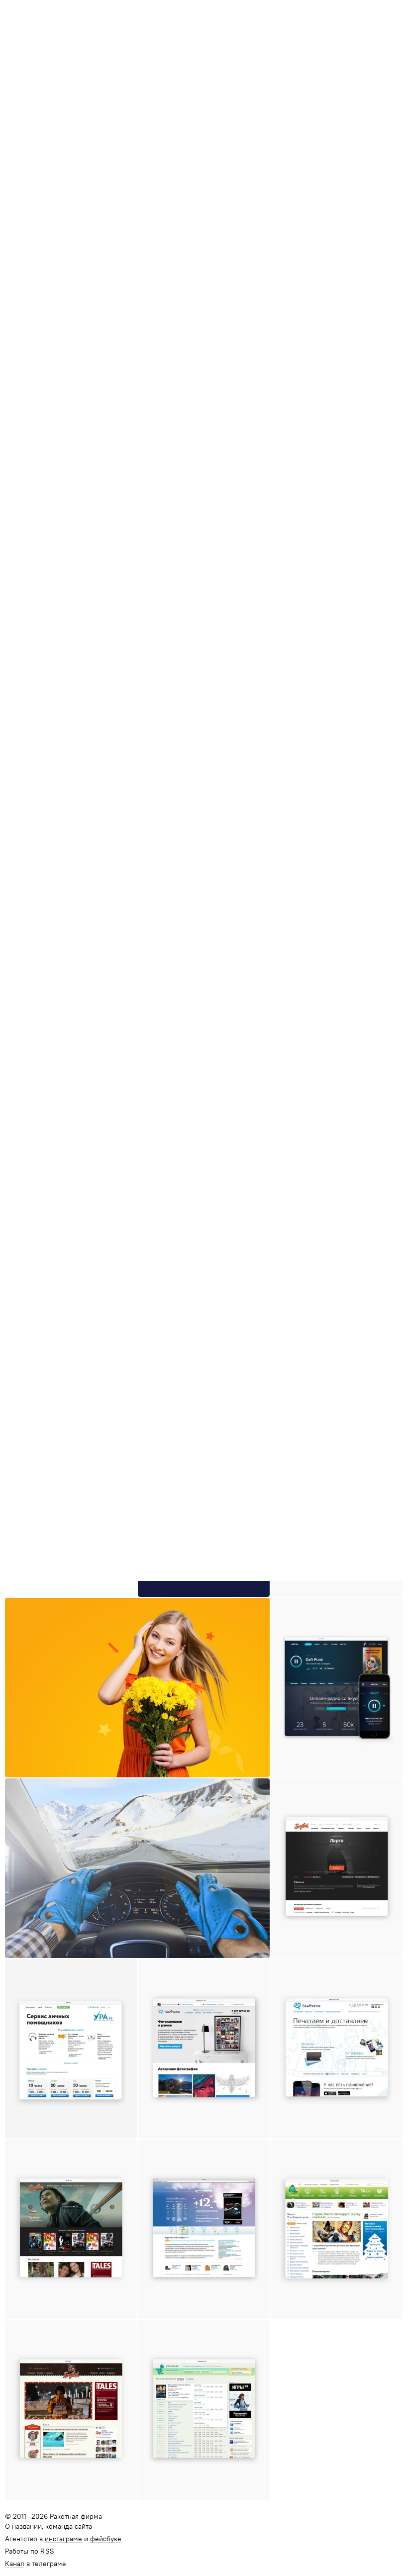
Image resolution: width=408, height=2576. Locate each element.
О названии (23, 2527)
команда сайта (69, 2527)
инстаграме (63, 2539)
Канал (15, 2564)
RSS (48, 2552)
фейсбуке (106, 2539)
